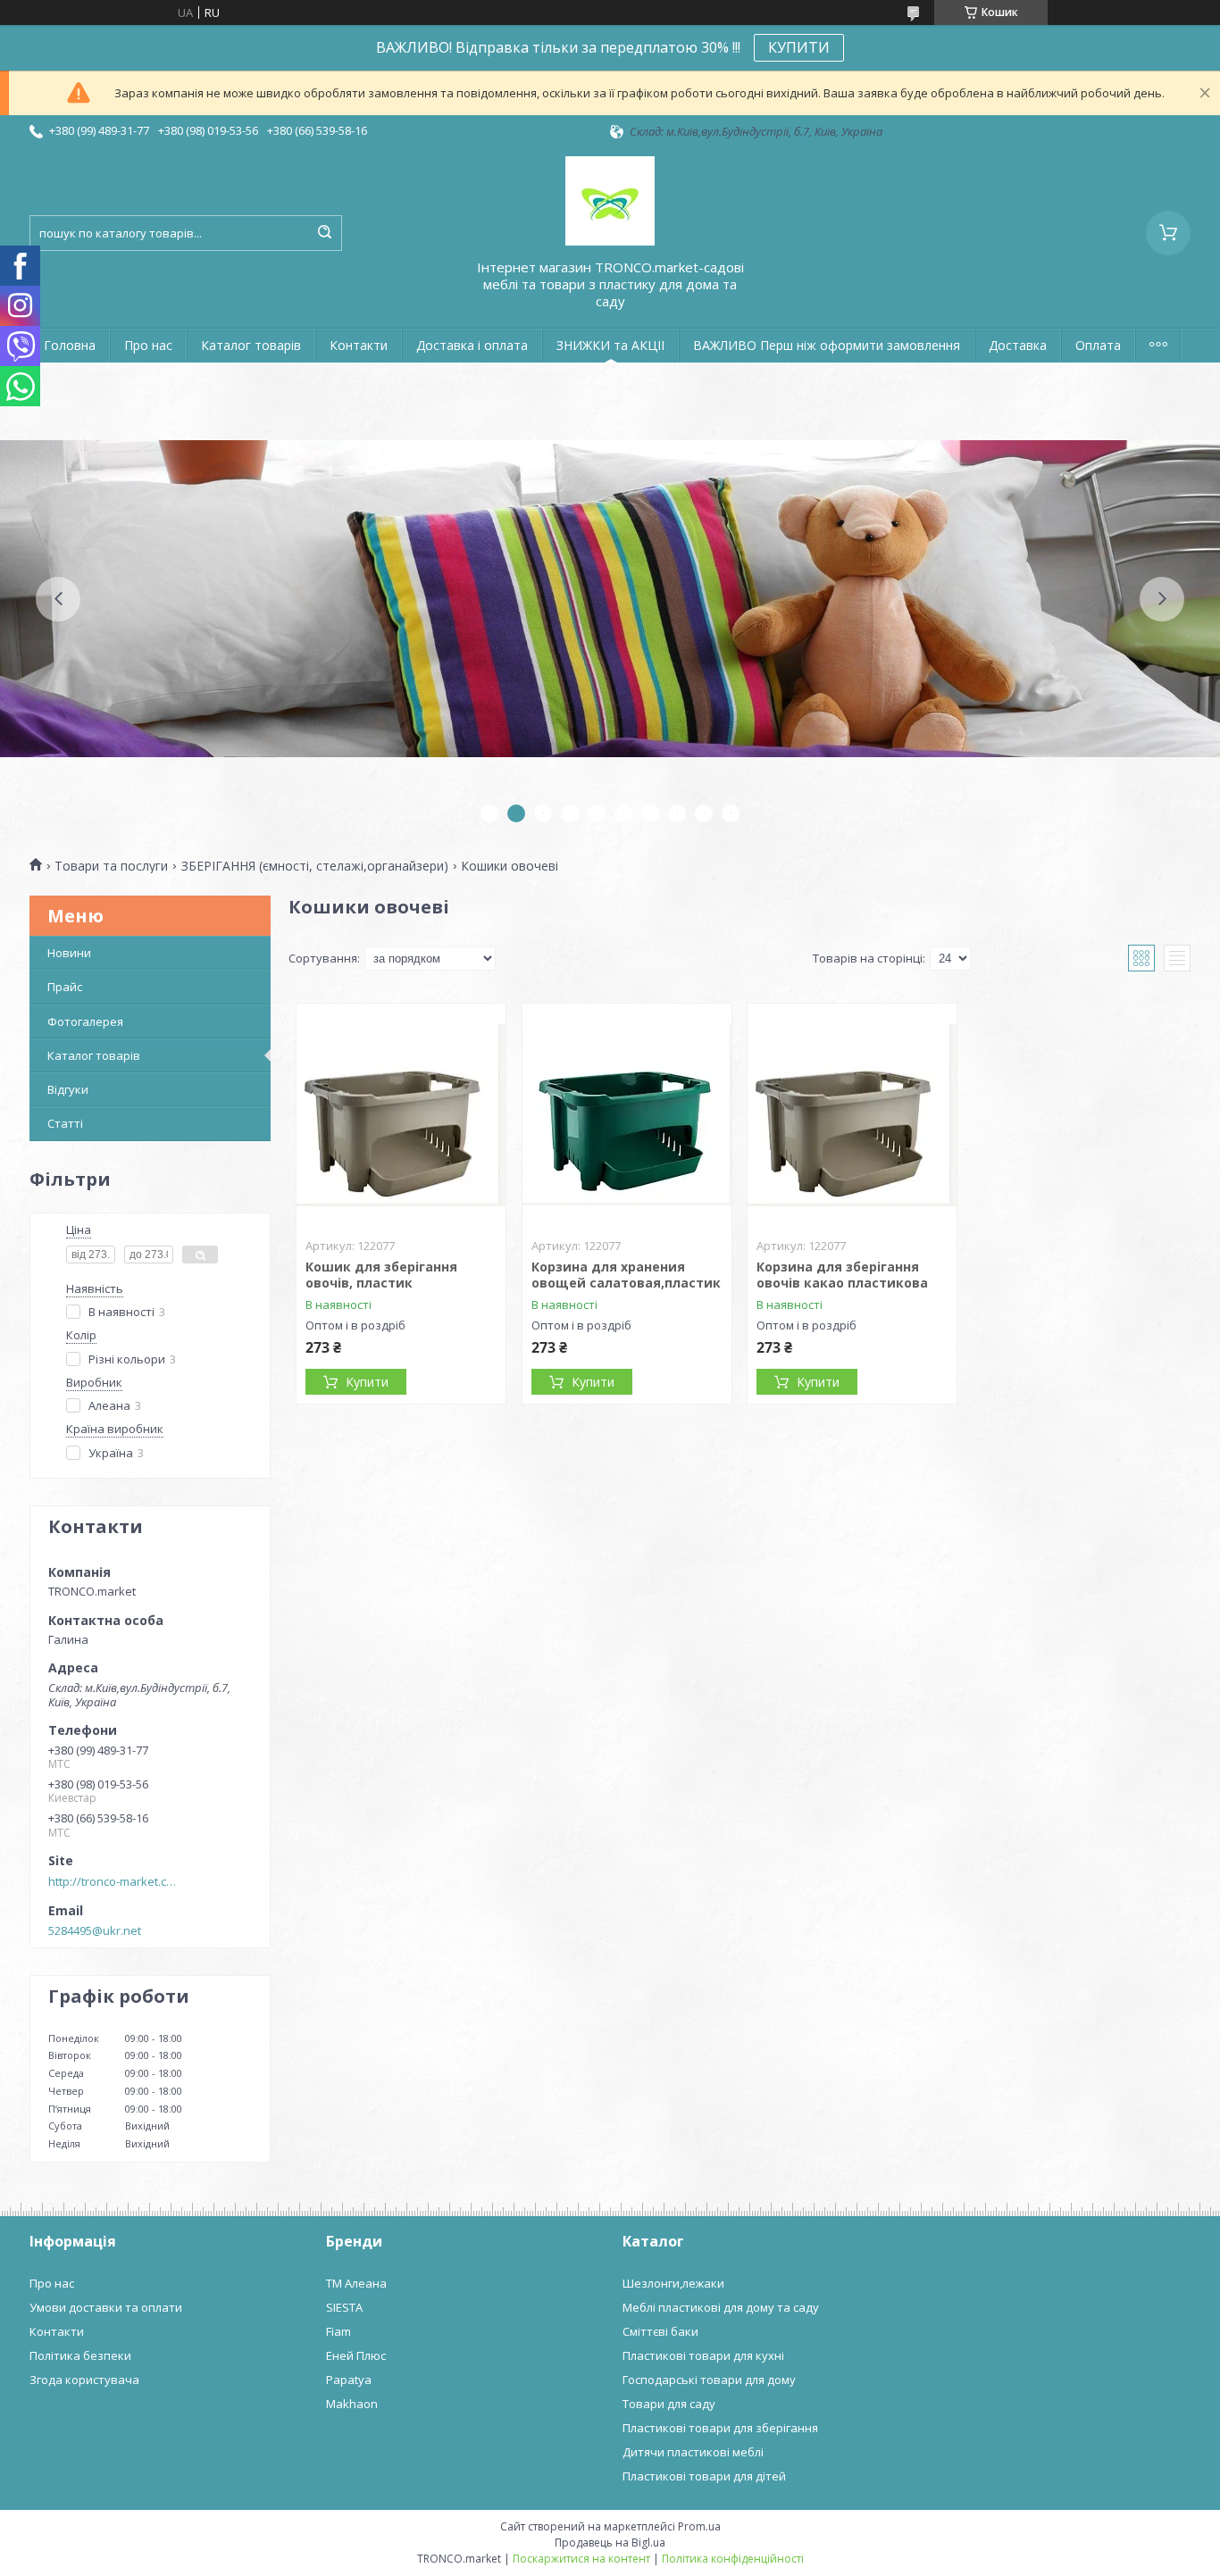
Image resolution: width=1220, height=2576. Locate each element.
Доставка (1018, 345)
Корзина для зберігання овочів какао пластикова (842, 1275)
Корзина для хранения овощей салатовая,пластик (626, 1275)
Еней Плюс (356, 2355)
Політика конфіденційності (733, 2559)
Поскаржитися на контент (581, 2559)
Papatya (349, 2380)
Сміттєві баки (660, 2331)
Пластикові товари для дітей (704, 2476)
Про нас (148, 345)
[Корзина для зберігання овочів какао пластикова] (852, 1115)
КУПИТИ (799, 47)
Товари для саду (669, 2404)
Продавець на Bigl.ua (610, 2543)
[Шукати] (324, 233)
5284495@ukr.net (95, 1930)
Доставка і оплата (472, 345)
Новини (69, 953)
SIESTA (344, 2307)
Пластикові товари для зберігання (720, 2428)
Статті (65, 1123)
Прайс (65, 987)
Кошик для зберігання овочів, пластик (381, 1275)
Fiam (338, 2331)
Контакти (359, 345)
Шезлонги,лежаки (673, 2283)
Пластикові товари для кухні (703, 2355)
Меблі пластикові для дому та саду (721, 2307)
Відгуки (68, 1089)
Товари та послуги (111, 866)
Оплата (1098, 345)
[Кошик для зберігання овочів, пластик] (401, 1115)
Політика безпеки (80, 2355)
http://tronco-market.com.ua (115, 1881)
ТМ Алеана (356, 2283)
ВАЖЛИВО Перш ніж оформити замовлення (827, 345)
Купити (367, 1382)
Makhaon (352, 2404)
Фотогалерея (85, 1021)
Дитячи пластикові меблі (693, 2452)
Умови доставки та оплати (106, 2307)
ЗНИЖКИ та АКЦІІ (610, 345)
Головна (70, 345)
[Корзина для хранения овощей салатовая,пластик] (627, 1115)
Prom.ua (699, 2526)
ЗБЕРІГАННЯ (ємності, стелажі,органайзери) (315, 866)
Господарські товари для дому (709, 2380)
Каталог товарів (251, 345)
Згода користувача (84, 2380)
